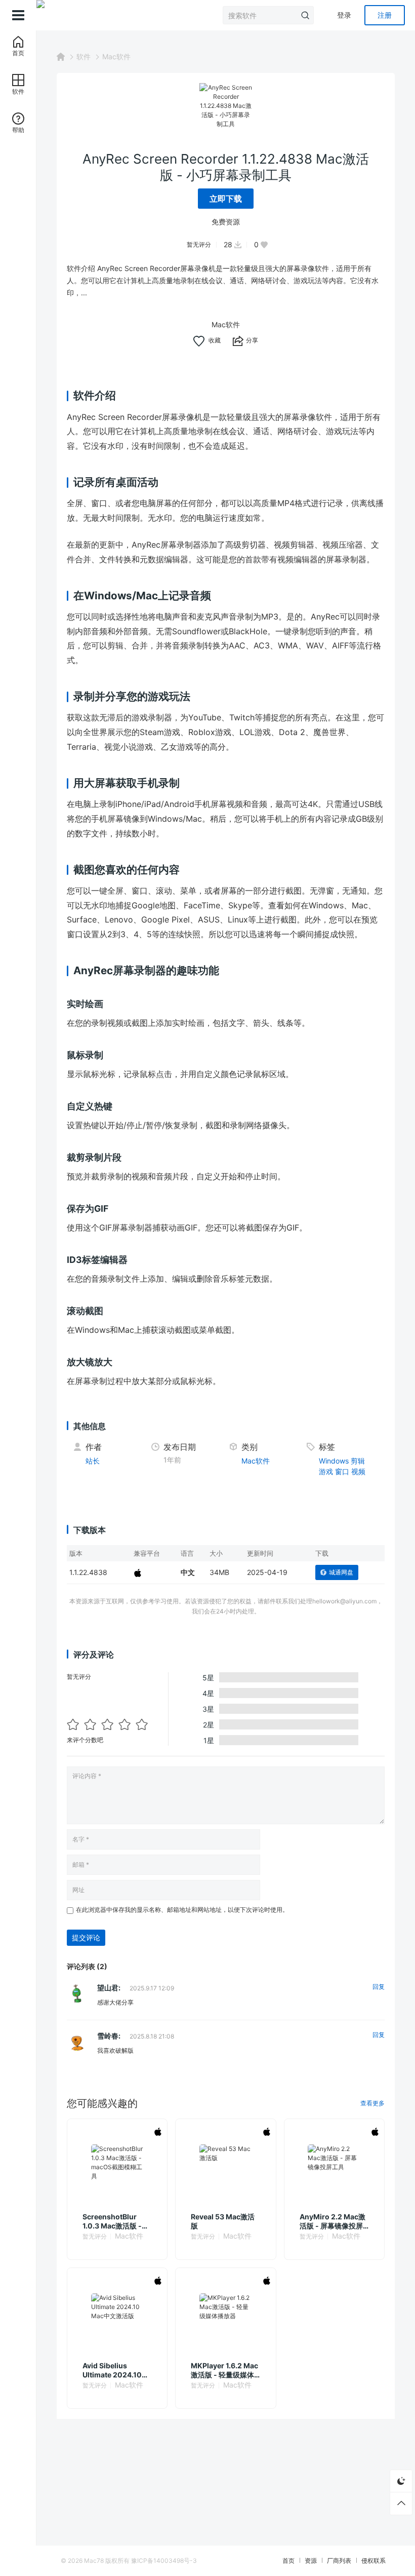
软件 (84, 56)
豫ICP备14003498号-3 (164, 2561)
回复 (379, 1987)
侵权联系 (373, 2561)
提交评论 (86, 1937)
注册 (385, 15)
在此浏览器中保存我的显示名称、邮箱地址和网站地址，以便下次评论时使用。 (182, 1910)
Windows (334, 1461)
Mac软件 (116, 56)
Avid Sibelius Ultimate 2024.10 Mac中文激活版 (112, 2370)
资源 (311, 2561)
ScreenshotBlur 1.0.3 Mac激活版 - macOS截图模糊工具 (116, 2221)
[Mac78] (40, 15)
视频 (358, 1471)
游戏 (326, 1471)
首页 (288, 2561)
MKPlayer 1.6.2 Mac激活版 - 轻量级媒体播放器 (224, 2370)
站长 (93, 1461)
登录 (344, 15)
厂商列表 (339, 2561)
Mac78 (94, 2561)
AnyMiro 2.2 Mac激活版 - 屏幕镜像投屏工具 (333, 2221)
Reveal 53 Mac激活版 (223, 2221)
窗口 (342, 1471)
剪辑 (358, 1461)
